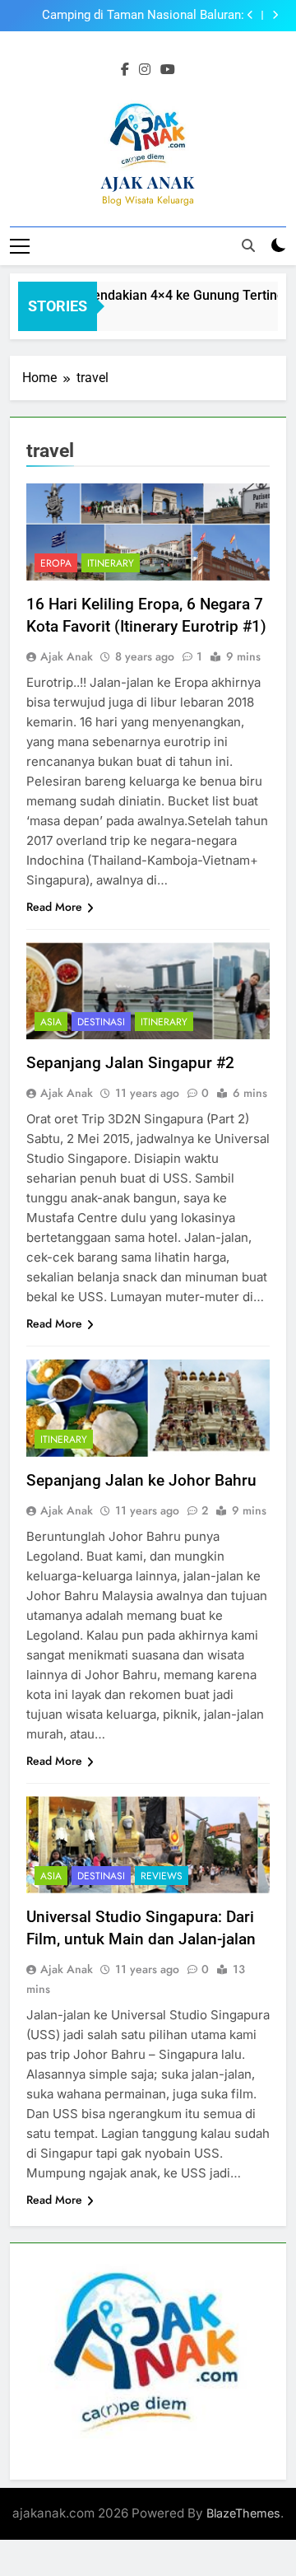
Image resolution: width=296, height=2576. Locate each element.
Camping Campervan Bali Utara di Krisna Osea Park (134, 16)
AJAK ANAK (148, 182)
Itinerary (111, 563)
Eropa (56, 563)
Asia (51, 1022)
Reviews (162, 1876)
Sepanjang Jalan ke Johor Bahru (141, 1480)
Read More (54, 907)
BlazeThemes (243, 2513)
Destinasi (101, 1022)
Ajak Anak (67, 656)
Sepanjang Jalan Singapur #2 (130, 1063)
